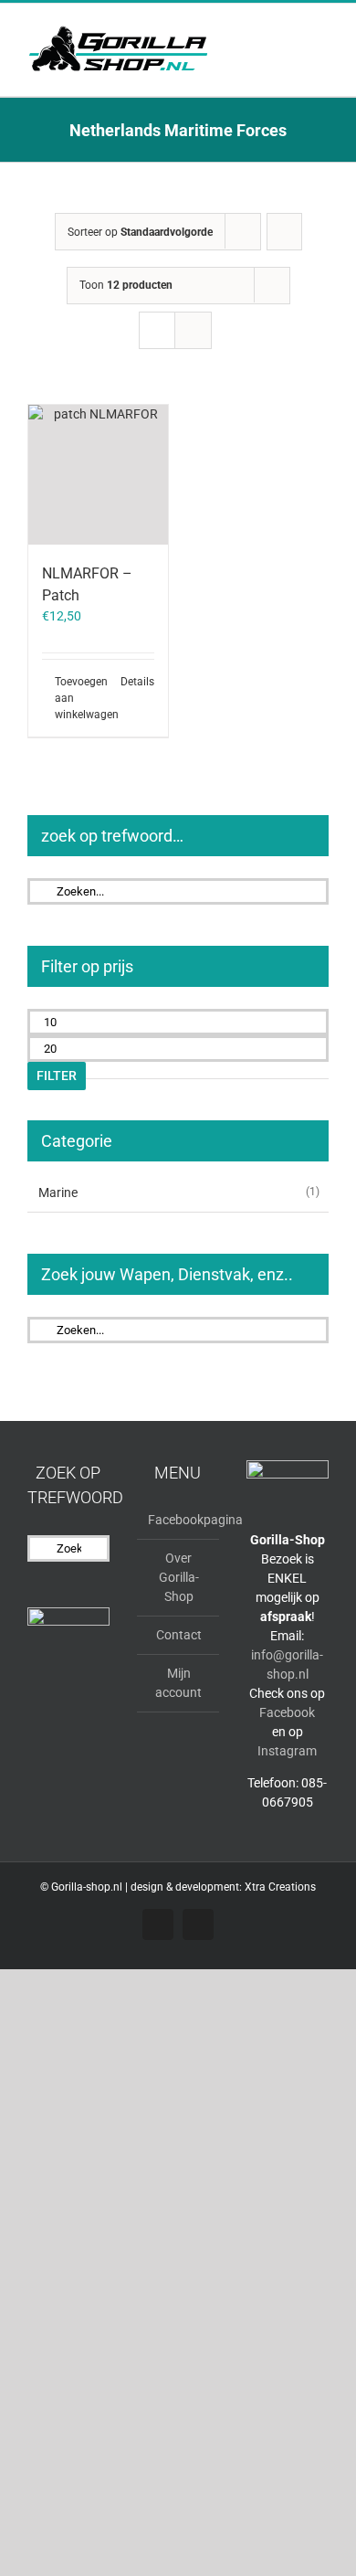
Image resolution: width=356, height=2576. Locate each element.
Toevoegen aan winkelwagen (76, 698)
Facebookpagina (179, 1520)
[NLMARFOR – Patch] (98, 475)
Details (137, 682)
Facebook (287, 1712)
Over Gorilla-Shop (179, 1577)
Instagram (287, 1751)
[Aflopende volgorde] (284, 232)
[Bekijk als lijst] (193, 330)
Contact (179, 1635)
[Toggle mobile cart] (288, 32)
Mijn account (178, 1683)
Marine (58, 1193)
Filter (57, 1076)
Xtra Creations (280, 1887)
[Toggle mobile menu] (321, 32)
